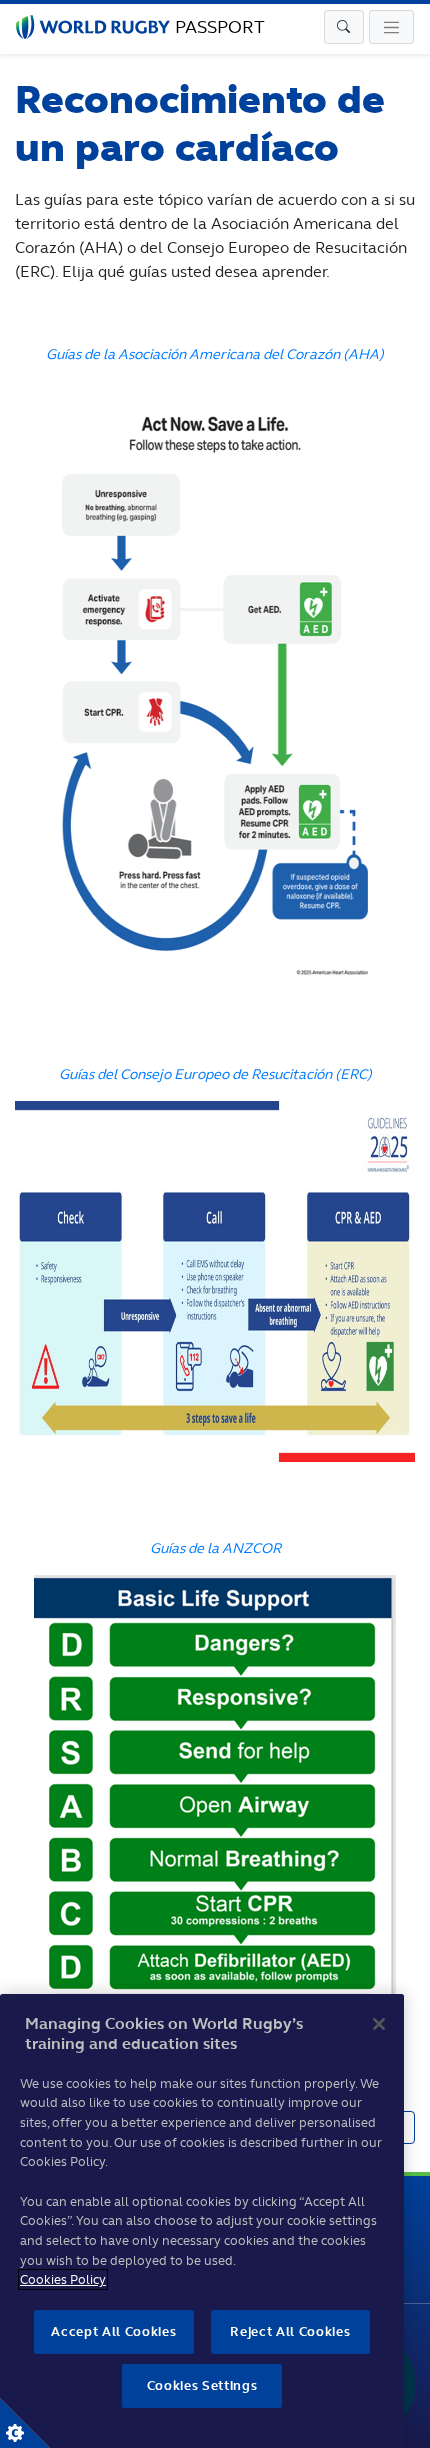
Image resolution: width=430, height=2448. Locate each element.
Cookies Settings (25, 2423)
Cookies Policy (63, 2279)
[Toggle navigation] (344, 27)
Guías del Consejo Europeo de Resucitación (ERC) (215, 1073)
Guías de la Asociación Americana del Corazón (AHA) (215, 353)
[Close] (379, 2024)
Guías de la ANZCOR (215, 1547)
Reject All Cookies (290, 2331)
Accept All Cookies (113, 2331)
